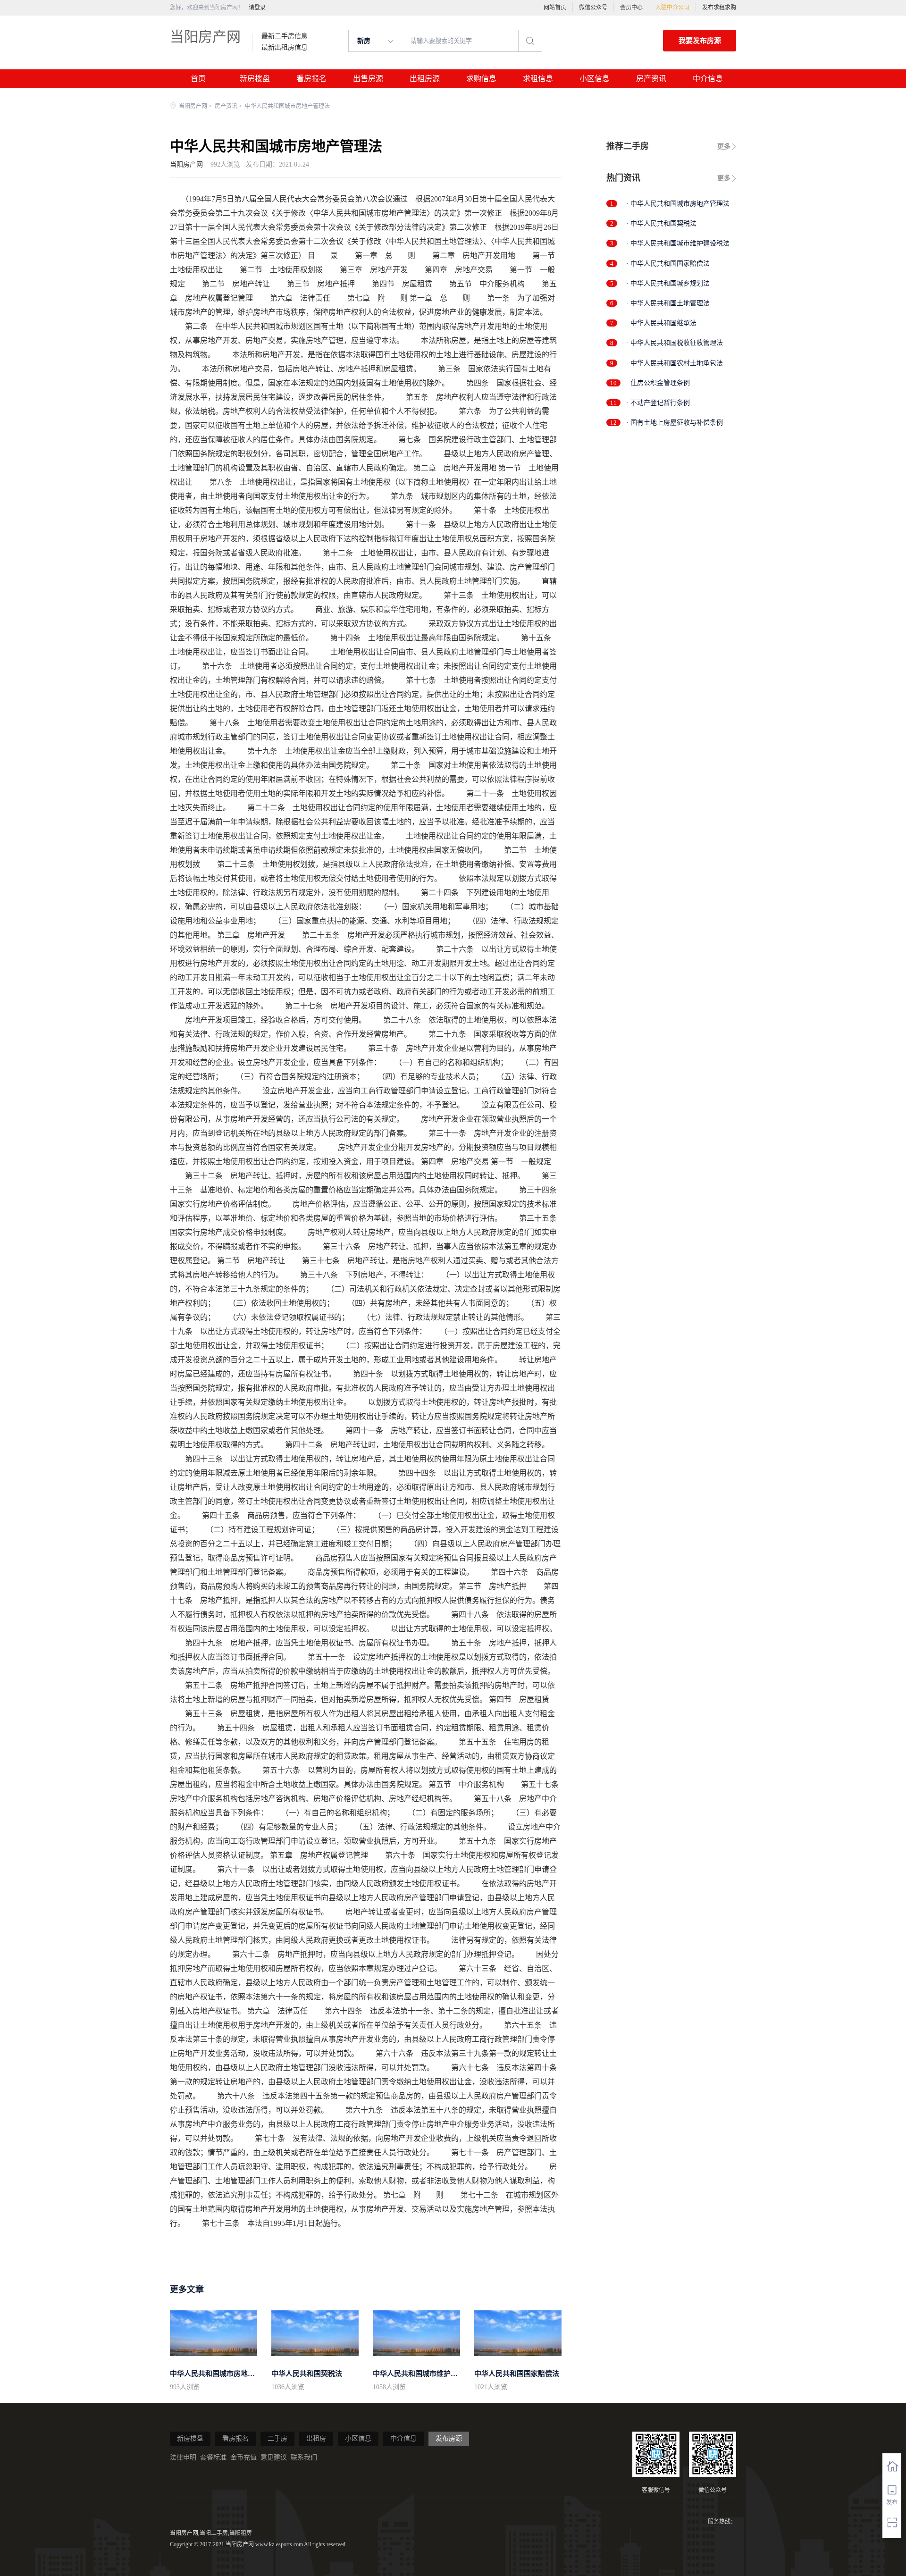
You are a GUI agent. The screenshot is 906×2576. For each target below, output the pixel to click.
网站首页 (555, 8)
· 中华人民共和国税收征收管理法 (675, 343)
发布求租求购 (719, 8)
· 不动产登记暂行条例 (658, 403)
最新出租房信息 (285, 48)
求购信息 (481, 79)
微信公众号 (593, 8)
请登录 (257, 8)
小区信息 (595, 79)
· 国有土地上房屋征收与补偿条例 (675, 423)
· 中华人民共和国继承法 (661, 323)
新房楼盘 (255, 79)
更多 (724, 147)
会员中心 (631, 8)
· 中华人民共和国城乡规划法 (668, 283)
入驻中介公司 (672, 8)
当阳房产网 (205, 37)
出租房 (316, 2438)
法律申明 (183, 2457)
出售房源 (368, 79)
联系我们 (304, 2457)
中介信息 (708, 79)
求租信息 (538, 79)
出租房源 (425, 79)
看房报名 (311, 79)
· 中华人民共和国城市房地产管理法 (678, 204)
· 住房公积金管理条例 (658, 383)
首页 (198, 79)
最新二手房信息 (285, 36)
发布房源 (449, 2438)
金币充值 (243, 2457)
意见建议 (274, 2457)
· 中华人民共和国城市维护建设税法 (678, 243)
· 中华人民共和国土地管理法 (668, 303)
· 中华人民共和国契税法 (661, 223)
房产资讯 (651, 79)
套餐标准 (213, 2457)
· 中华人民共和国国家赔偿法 (668, 264)
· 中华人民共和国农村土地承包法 (675, 363)
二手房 (277, 2438)
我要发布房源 (700, 41)
